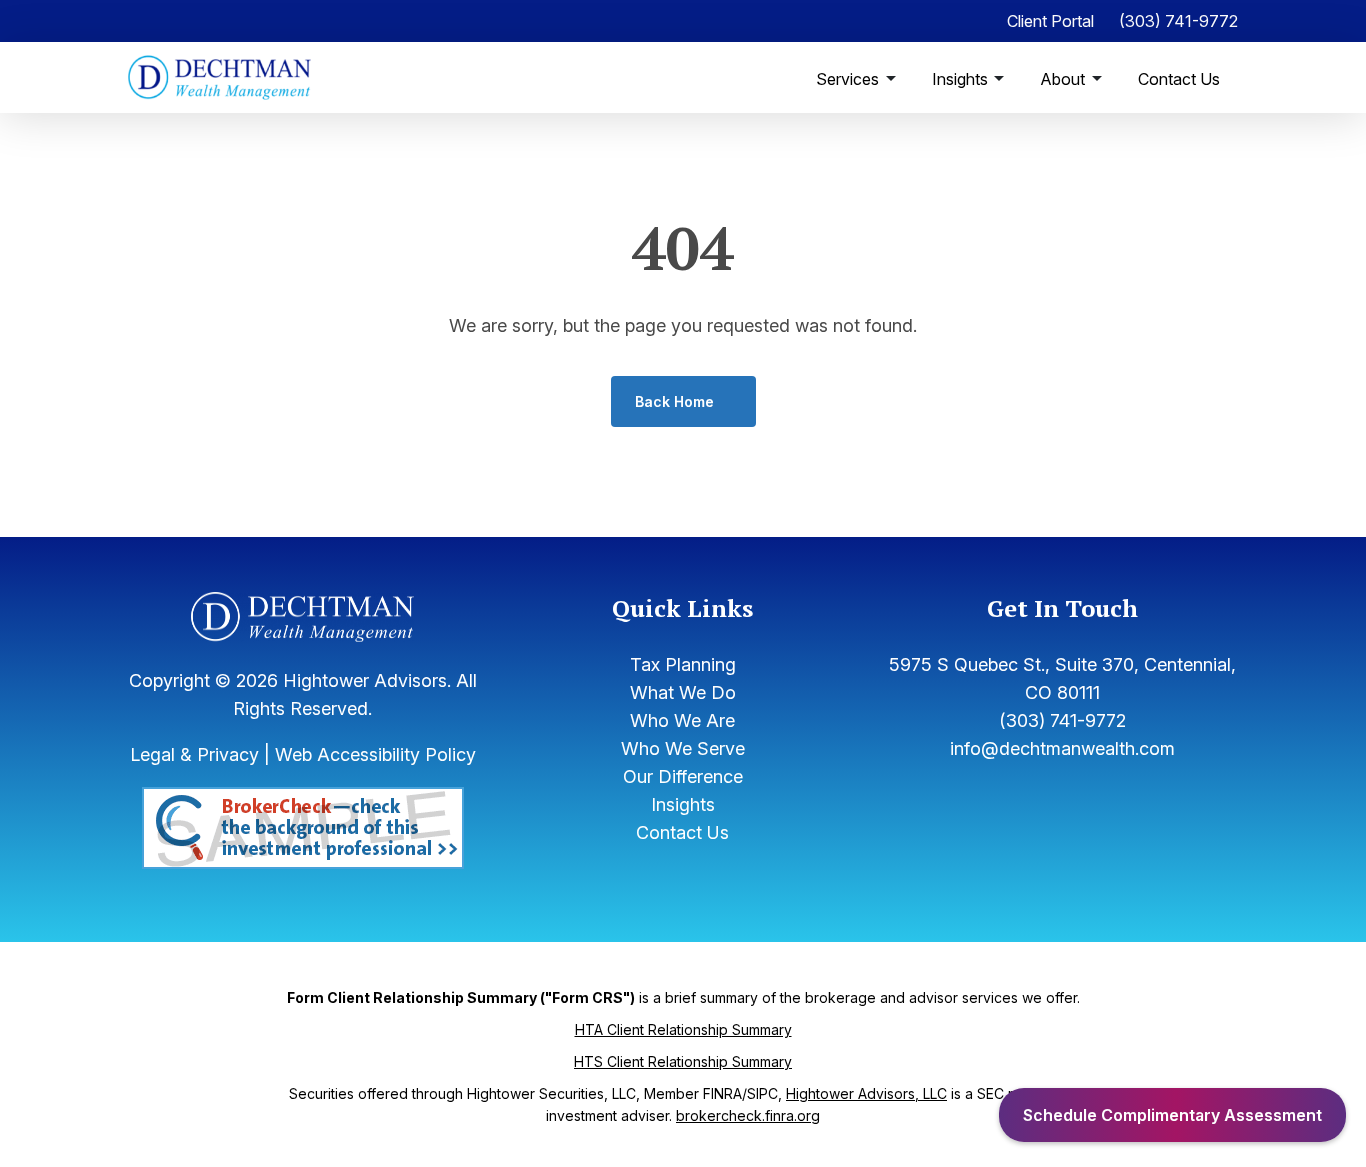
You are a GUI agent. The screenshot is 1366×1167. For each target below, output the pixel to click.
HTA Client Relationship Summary (683, 1029)
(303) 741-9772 (1178, 21)
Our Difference (683, 776)
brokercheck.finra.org (748, 1115)
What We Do (683, 692)
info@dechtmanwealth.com (1062, 748)
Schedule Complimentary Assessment (1172, 1115)
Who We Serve (683, 748)
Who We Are (682, 720)
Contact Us (1179, 79)
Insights (962, 79)
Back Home (674, 401)
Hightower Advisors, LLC (866, 1093)
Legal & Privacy (194, 754)
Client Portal (1050, 21)
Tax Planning (683, 664)
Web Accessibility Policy (375, 754)
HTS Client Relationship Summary (683, 1061)
